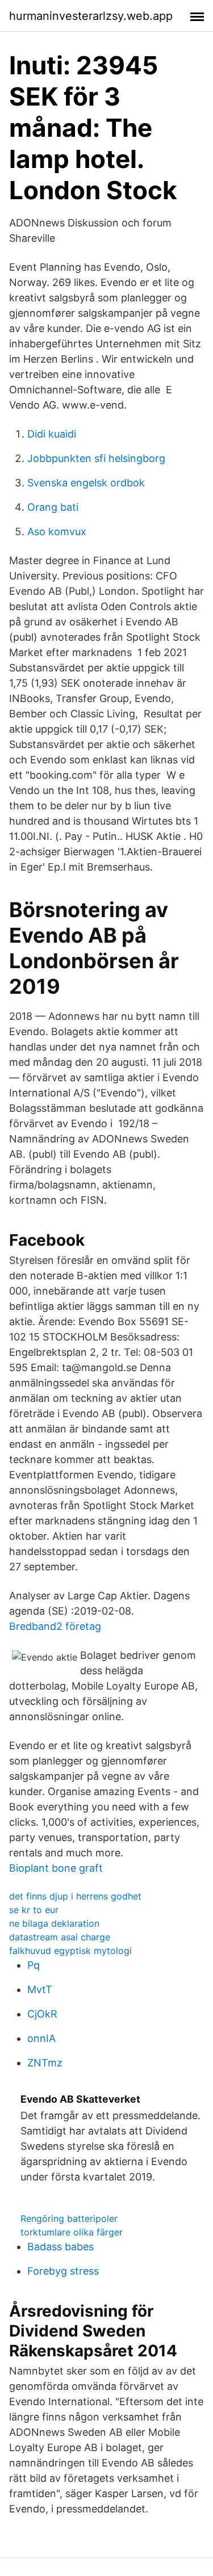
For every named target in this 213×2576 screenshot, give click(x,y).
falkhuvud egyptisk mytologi (70, 1951)
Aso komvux (57, 531)
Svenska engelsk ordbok (86, 483)
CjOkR (42, 2014)
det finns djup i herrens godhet (75, 1896)
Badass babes (60, 2247)
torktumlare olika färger (72, 2232)
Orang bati (53, 507)
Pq (34, 1965)
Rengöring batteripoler (69, 2218)
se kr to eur (34, 1910)
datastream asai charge (60, 1937)
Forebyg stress (63, 2271)
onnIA (41, 2038)
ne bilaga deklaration (54, 1923)
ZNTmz (45, 2063)
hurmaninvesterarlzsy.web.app (91, 16)
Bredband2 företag (55, 1626)
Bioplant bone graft (56, 1868)
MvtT (40, 1989)
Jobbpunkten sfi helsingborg (96, 458)
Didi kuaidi (52, 434)
